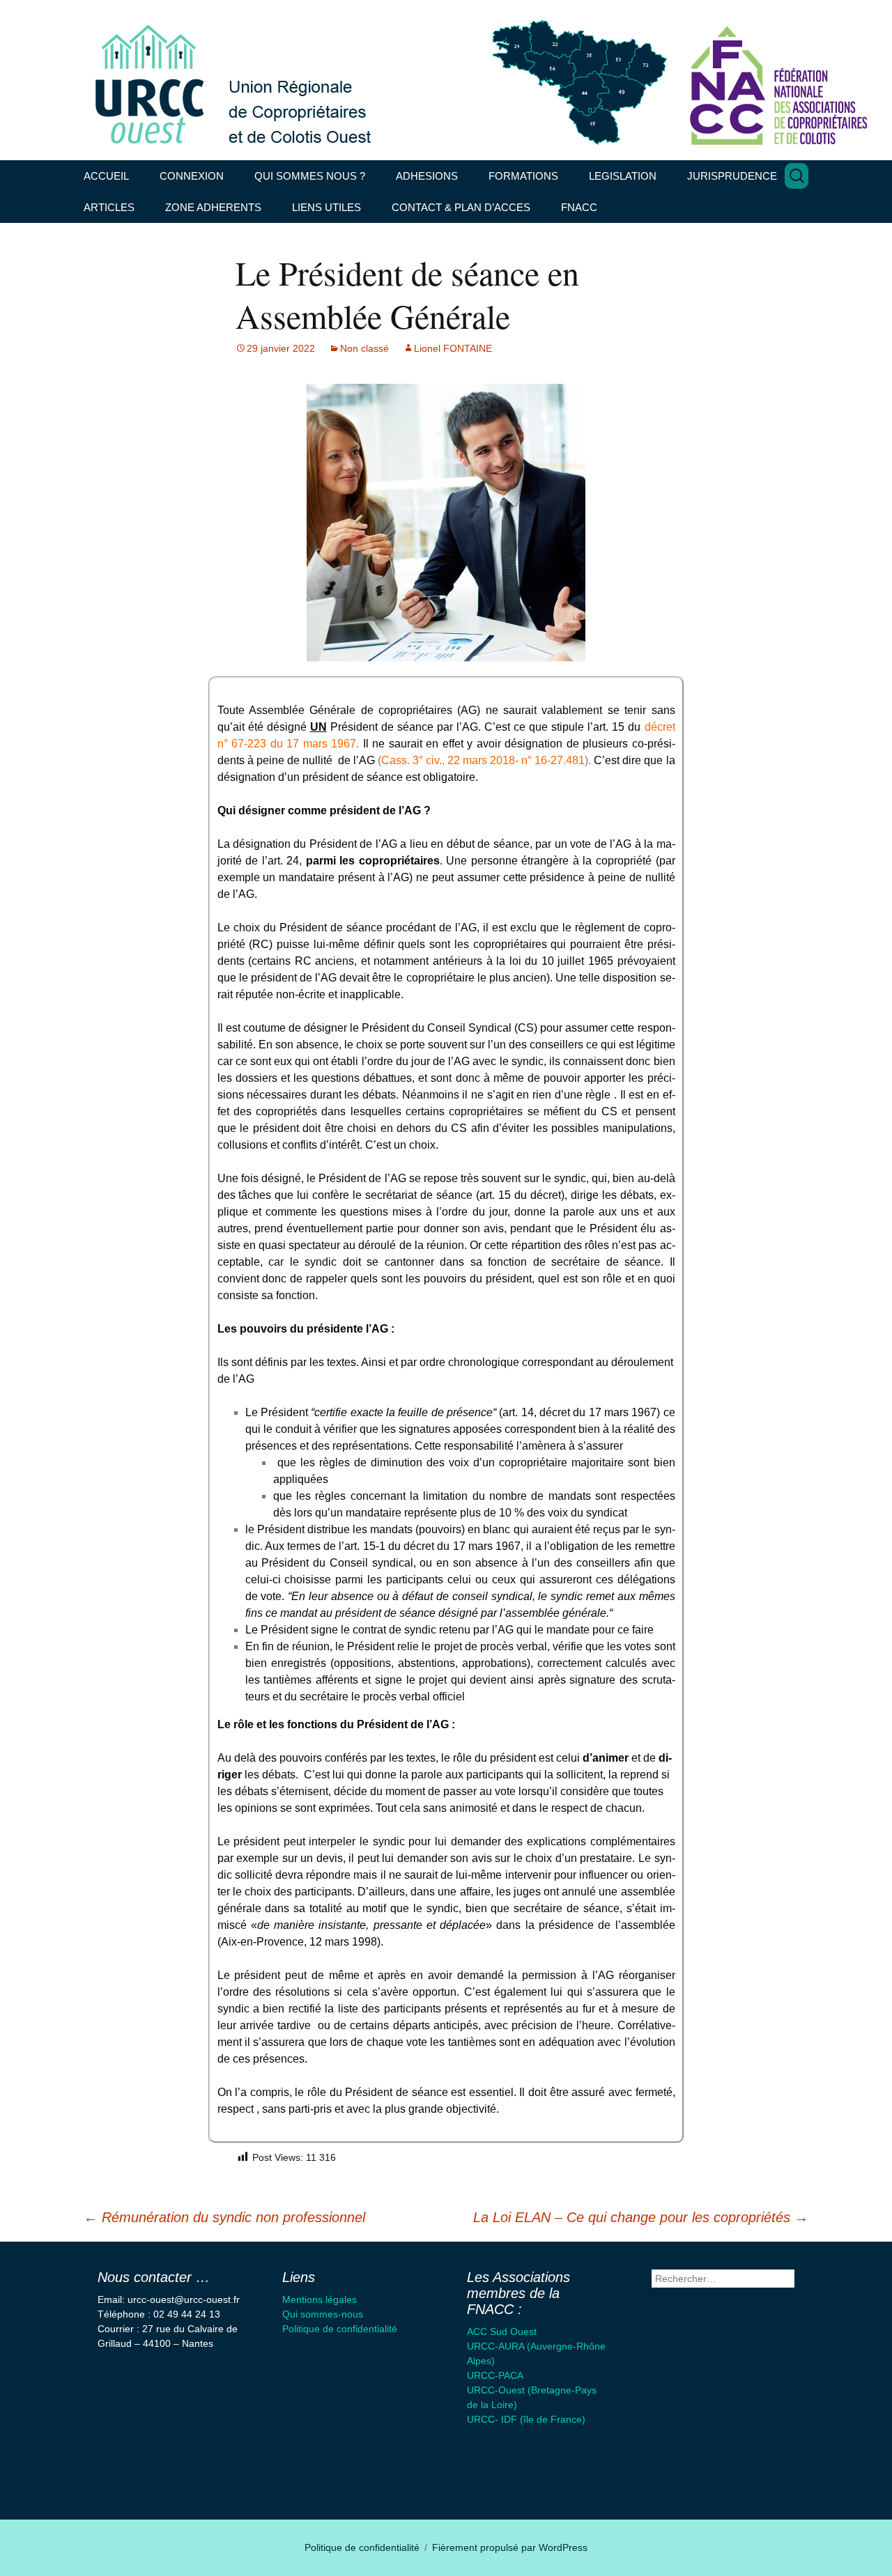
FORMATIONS (523, 176)
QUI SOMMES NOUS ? (310, 176)
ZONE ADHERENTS (213, 207)
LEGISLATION (623, 176)
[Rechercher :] (797, 176)
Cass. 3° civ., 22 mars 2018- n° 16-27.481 (483, 760)
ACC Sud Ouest (502, 2331)
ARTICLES (109, 207)
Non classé (364, 348)
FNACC (579, 207)
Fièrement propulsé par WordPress (510, 2547)
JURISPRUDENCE (732, 176)
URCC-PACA (495, 2375)
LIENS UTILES (326, 207)
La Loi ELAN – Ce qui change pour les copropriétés (641, 2217)
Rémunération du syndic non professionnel (224, 2217)
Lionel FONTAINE (453, 348)
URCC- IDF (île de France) (526, 2419)
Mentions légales (320, 2299)
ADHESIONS (427, 176)
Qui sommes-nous (323, 2314)
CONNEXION (192, 176)
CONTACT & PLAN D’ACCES (461, 207)
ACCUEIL (106, 176)
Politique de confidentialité (340, 2329)
